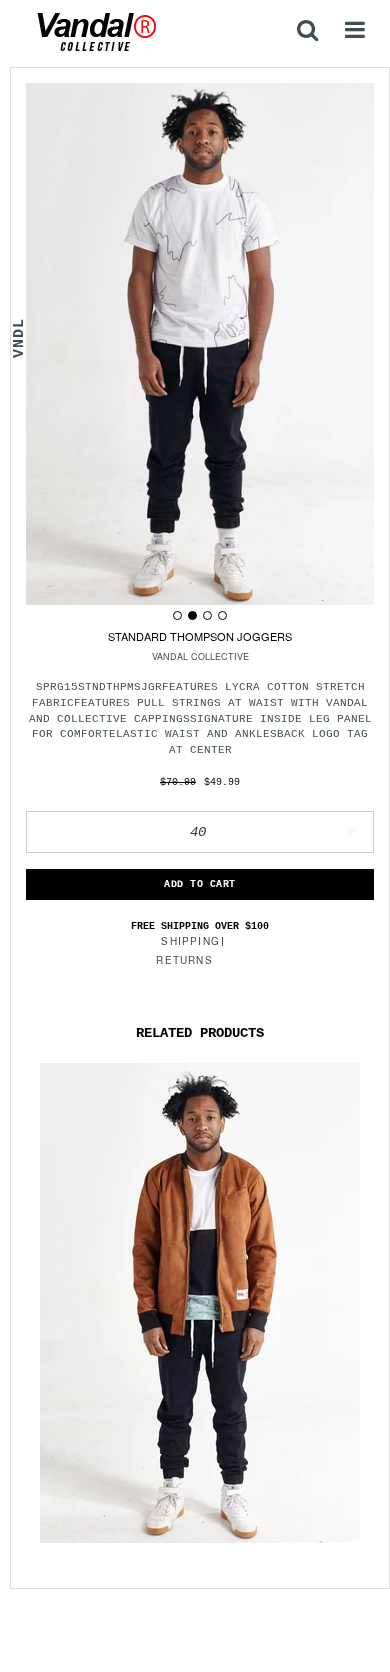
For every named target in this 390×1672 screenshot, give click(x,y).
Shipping (190, 941)
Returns (184, 960)
